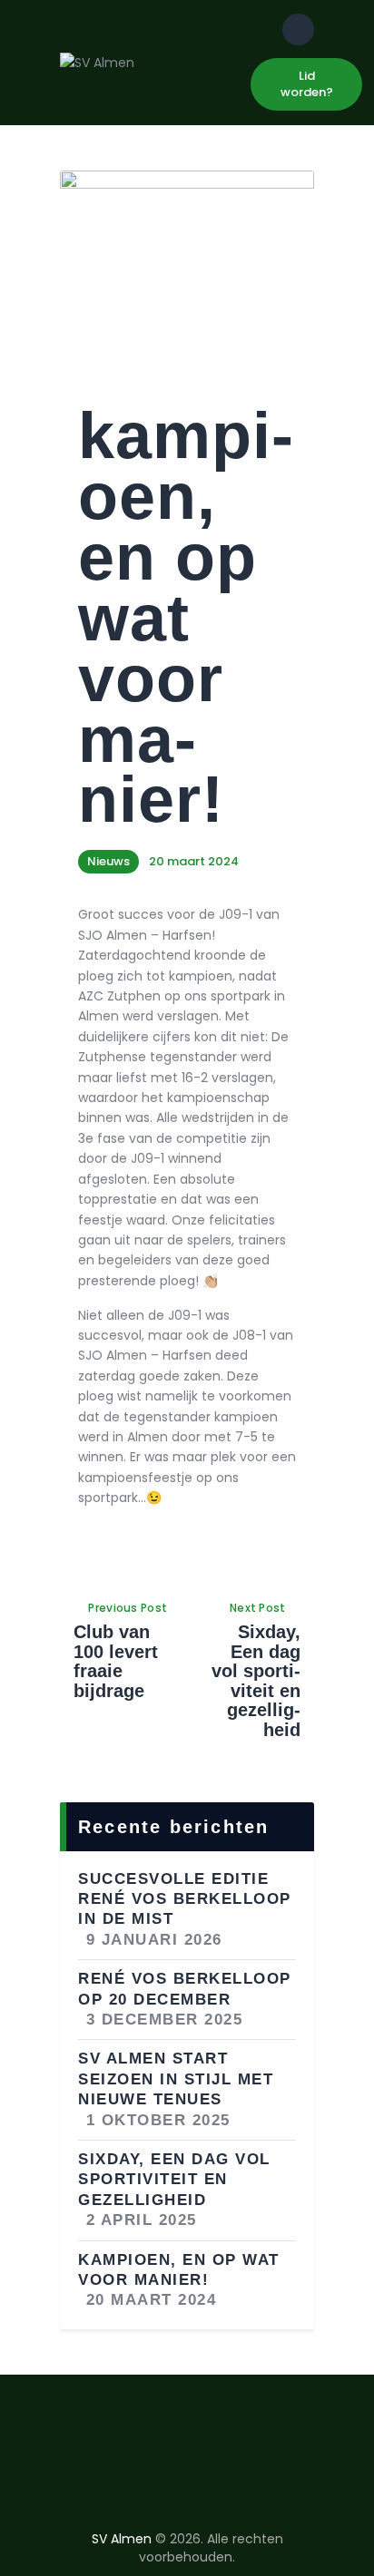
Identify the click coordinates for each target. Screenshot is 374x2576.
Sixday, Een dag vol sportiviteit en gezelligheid (174, 2180)
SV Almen (122, 2539)
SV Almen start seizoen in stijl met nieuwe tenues (176, 2079)
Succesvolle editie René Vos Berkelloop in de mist (185, 1899)
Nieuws (108, 861)
